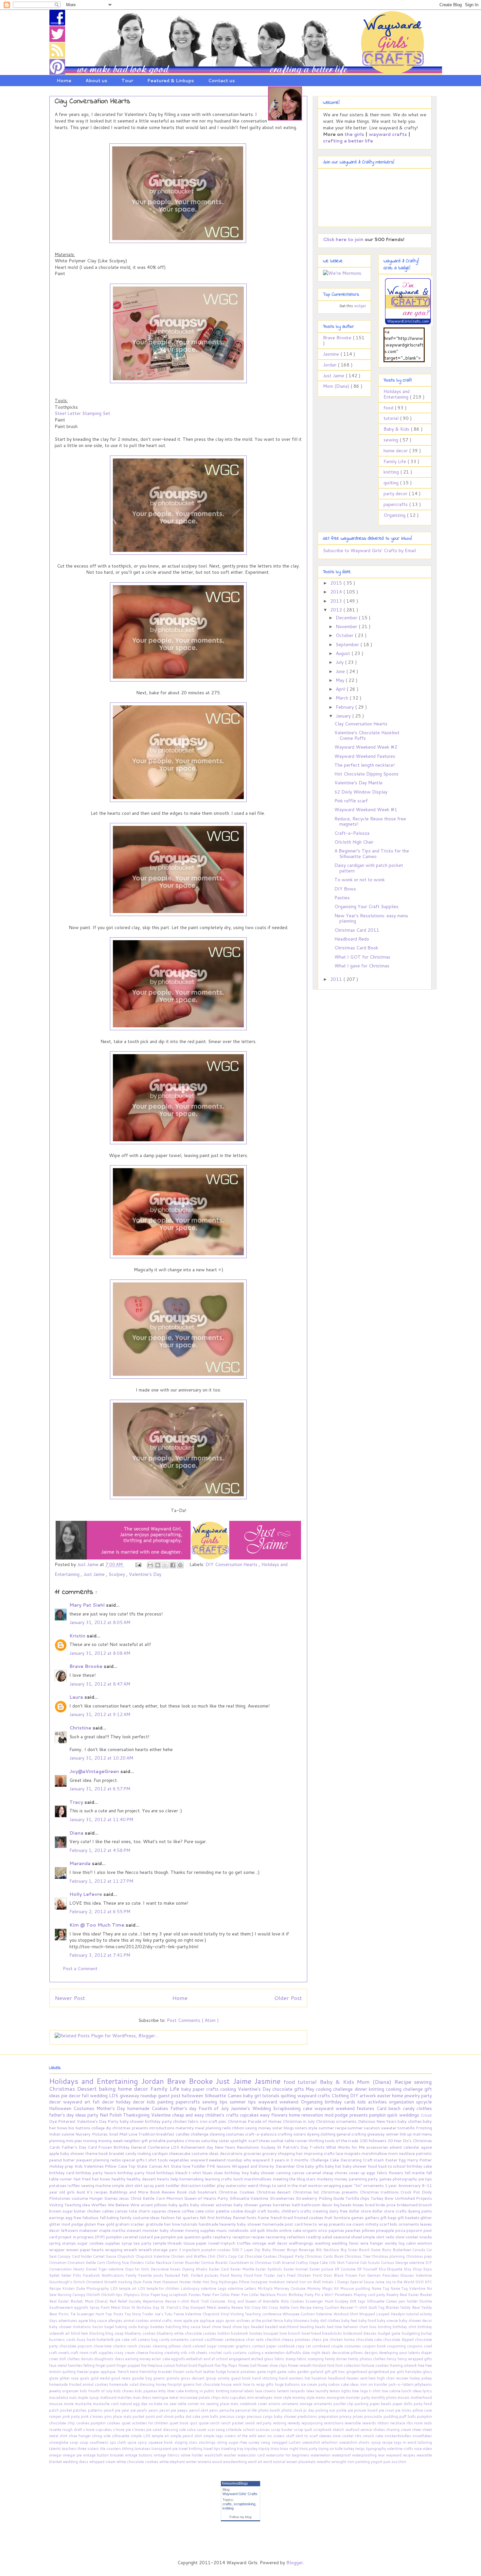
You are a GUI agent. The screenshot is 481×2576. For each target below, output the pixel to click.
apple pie (191, 2321)
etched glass (263, 2359)
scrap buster (282, 2430)
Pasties (342, 898)
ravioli (250, 2423)
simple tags (214, 2436)
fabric (194, 2121)
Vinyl (225, 2314)
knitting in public (200, 2391)
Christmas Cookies (237, 2192)
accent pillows (155, 2205)
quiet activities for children (146, 2423)
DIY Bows (345, 889)
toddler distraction (184, 2185)
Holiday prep (62, 2166)
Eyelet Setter (61, 2275)
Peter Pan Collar (216, 2295)
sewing (392, 440)
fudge (222, 2372)
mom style (283, 2398)
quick (393, 2115)
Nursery (83, 2134)
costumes (235, 2134)
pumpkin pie (172, 2237)
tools (163, 2160)
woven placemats (302, 2462)
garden (304, 2372)
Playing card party (370, 2295)
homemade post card (283, 2224)
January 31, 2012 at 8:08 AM (100, 1653)
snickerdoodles (398, 2436)
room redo (423, 2423)
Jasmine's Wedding (252, 2108)
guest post (170, 2096)
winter (192, 2462)
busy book (87, 2340)
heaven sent (358, 2378)
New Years (387, 2121)
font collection (348, 2365)
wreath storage (154, 2249)
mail (417, 2134)
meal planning (208, 2128)
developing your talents (400, 2353)
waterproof (342, 2455)
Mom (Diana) (337, 386)
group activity (218, 2378)
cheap (329, 2173)
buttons (83, 2128)
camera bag (148, 2340)
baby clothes (410, 2121)
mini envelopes (260, 2398)
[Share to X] (165, 1565)
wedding (99, 2096)
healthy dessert (142, 2179)
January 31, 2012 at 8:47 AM (100, 1684)
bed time (335, 2327)
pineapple (386, 2230)
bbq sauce (192, 2327)
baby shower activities (212, 2205)
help (175, 2179)
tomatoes (143, 2449)
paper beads (381, 2404)
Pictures (100, 2134)
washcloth (214, 2455)
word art (255, 2462)
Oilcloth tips (112, 2295)
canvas (299, 2173)
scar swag (217, 2430)
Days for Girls (138, 2269)
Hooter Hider (191, 2282)
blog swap (115, 2333)
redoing (280, 2423)
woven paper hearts (86, 2249)
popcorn (415, 2230)
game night (267, 2372)
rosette (56, 2430)
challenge (200, 2134)
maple (106, 2230)
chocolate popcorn (76, 2346)
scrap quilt (304, 2430)
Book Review (163, 2192)
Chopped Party (291, 2256)
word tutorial (275, 2462)
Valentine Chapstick (203, 2314)
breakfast (166, 2134)
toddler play (214, 2185)
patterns (96, 2410)
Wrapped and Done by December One (268, 2166)
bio (72, 2128)
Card (383, 2108)
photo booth (270, 2410)
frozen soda (184, 2372)
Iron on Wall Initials (317, 2282)
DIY (355, 2096)
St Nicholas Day (146, 2307)
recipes (258, 2237)
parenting (358, 2179)
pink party (72, 2417)
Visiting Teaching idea (70, 2205)
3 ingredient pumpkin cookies (205, 2250)
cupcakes (250, 2115)
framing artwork (404, 2365)
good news (121, 2378)
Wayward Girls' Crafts (240, 2494)
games (358, 2217)
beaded (258, 2327)
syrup (128, 2243)
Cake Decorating (346, 2160)
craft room (80, 2353)
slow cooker (408, 2237)
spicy (143, 2442)
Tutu (169, 2314)
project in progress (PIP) (82, 2237)
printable (158, 2140)
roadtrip (314, 2237)
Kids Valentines (90, 2166)
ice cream (356, 2224)
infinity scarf (378, 2224)
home (398, 2096)
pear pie (129, 2410)
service (367, 2430)
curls (228, 2353)
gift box (339, 2372)
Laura (77, 1697)
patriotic (424, 2153)
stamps (70, 2243)
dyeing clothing (322, 2134)
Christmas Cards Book (325, 2256)
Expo (428, 2269)
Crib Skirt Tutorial (344, 2263)
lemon (335, 2391)
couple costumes (347, 2346)
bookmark (240, 2333)
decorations (232, 2153)
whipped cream (103, 2462)
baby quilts (179, 2205)
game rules (287, 2372)
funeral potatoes (242, 2372)
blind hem (80, 2333)
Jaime (380, 2282)
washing (323, 2243)
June (341, 671)
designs (372, 2353)
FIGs (78, 2275)
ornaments (324, 2404)
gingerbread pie (382, 2372)
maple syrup (89, 2398)
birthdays (166, 2173)
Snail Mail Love (124, 2134)
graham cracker (130, 2224)
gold (111, 2224)
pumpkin (378, 2115)
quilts (207, 2237)
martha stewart (127, 2230)
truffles (245, 2243)
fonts (252, 2217)
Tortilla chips (358, 2198)
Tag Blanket (389, 2307)
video (427, 2449)
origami (310, 2230)
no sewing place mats (220, 2404)
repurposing (313, 2423)
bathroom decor (317, 2205)
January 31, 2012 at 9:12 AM (100, 1714)
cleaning (218, 2134)
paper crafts (206, 2089)
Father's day (185, 2108)
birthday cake (419, 2166)
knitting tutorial (230, 2391)
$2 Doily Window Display (361, 792)
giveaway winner (383, 2134)
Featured (173, 2275)
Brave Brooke (87, 1666)
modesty (326, 2179)
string (223, 2442)
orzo (323, 2230)
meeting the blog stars (295, 2179)
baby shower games (253, 2205)
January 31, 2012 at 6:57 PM (100, 1789)
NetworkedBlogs (235, 2483)
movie (69, 2404)
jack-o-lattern (402, 2384)
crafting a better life (348, 141)
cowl (428, 2346)
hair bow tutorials (181, 2224)
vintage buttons (139, 2455)
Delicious (367, 2121)
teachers (70, 2449)
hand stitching (265, 2378)
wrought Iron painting (351, 2462)
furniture (342, 2217)
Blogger (295, 2563)
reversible (353, 2423)
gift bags (389, 2217)
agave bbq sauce (93, 2321)
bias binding (381, 2327)
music (222, 2230)
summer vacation (364, 2128)
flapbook (206, 2365)
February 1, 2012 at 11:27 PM (101, 1881)
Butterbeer (403, 2250)
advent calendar (405, 2147)
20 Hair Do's (400, 2140)
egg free (74, 2217)
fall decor (104, 2102)
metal (174, 2398)
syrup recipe (383, 2442)
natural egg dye (134, 2404)
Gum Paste (143, 2282)
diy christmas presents (127, 2128)
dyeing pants (420, 2211)
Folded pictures (205, 2275)
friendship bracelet (156, 2372)
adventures (68, 2321)
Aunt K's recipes (93, 2192)
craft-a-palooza (261, 2134)
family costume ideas (140, 2217)
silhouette (121, 2436)
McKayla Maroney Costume (282, 2288)
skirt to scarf (307, 2436)
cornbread (322, 2346)
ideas (355, 2384)
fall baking (110, 2217)
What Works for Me (346, 2147)
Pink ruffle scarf (351, 801)
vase (419, 2449)
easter (385, 2096)
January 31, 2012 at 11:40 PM (101, 1820)
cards (351, 2102)
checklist (273, 2340)
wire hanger (372, 2243)
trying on (327, 2449)
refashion (296, 2237)
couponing (397, 2346)
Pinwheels (344, 2295)
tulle (339, 2449)
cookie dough (244, 2211)
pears (154, 2410)
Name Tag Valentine (409, 2288)
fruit (329, 2217)
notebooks (239, 2230)
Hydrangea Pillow (234, 2282)
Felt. (186, 2275)
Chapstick (126, 2256)
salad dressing (166, 2430)
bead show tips (237, 2327)
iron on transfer (374, 2384)
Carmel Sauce (105, 2256)
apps (220, 2321)
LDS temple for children (159, 2288)
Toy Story (133, 2314)
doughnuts (104, 2359)
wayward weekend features (345, 2108)
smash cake (374, 2436)
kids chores (124, 2391)
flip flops (230, 2365)
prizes (359, 2417)
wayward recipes (401, 2455)
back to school (392, 2166)
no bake (156, 2404)
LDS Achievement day (193, 2147)
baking (108, 2089)
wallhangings (302, 2243)
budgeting (411, 2333)
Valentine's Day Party (98, 2121)
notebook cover (254, 2404)
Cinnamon (58, 2263)
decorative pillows (348, 2353)
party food (423, 2404)
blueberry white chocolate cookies (187, 2333)
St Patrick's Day (293, 2147)
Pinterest (67, 2121)
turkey (349, 2449)
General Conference (151, 2147)
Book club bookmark (197, 2192)
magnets (353, 2153)
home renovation (307, 2115)
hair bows (102, 2179)
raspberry (222, 2237)
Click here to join (343, 239)
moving (90, 2140)
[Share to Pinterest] (180, 1565)
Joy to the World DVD (405, 2282)
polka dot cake (188, 2417)
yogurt (377, 2462)
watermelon (321, 2455)
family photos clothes (367, 2359)
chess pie (321, 2340)
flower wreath (300, 2365)
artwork (368, 2096)
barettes (158, 2327)
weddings (410, 2115)
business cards (63, 2340)
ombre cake (291, 2230)
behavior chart (356, 2327)
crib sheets (199, 2353)
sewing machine (97, 2185)
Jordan (330, 365)
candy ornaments (175, 2340)
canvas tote (126, 2211)
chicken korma (343, 2340)
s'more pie (122, 2430)
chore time (103, 2346)
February (345, 707)
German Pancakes (384, 2275)
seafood (353, 2430)
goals (85, 2378)
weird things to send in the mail (278, 2185)
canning (284, 2173)
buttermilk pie (109, 2340)
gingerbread (357, 2372)
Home (64, 81)
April (341, 689)
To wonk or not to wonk (360, 880)
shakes (380, 2430)
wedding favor (346, 2243)
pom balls (211, 2417)
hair (300, 2153)
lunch (239, 2179)
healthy (119, 2179)
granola (173, 2378)
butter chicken (88, 2211)
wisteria (205, 2462)
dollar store (360, 2211)
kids (152, 2102)
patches (80, 2410)
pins (109, 2417)
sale (183, 2430)
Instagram (259, 2282)
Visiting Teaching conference (256, 2314)
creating (321, 2211)
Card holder (83, 2256)
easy (266, 2115)
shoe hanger (80, 2436)
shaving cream (399, 2430)
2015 (337, 583)
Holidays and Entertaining (397, 394)
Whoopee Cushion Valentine (308, 2314)
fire (144, 2365)
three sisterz (89, 2449)
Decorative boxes (166, 2269)
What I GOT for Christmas (362, 957)
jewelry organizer (64, 2391)
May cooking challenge (330, 2089)
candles (183, 2134)
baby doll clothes (326, 2321)
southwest (99, 2442)
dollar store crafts (390, 2211)
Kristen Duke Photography (86, 2288)
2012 (337, 610)
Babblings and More (130, 2192)
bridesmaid (408, 2205)
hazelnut (320, 2378)
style (313, 2128)
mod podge (337, 2115)
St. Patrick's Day (176, 2307)
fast (78, 2179)
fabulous (91, 2217)
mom (393, 2153)
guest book (242, 2378)
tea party (143, 2243)
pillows (369, 2230)
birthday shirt (405, 2327)
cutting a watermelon (267, 2353)
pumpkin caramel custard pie (133, 2237)
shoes (265, 2140)
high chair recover (393, 2378)
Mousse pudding (356, 2288)
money (341, 2179)
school (249, 2430)
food (389, 408)
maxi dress (143, 2398)
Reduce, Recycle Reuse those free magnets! (370, 821)
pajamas (337, 2230)
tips (253, 2102)
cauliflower (215, 2340)
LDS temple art (124, 2288)
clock (187, 2346)
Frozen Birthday (115, 2147)
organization (403, 2102)
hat (308, 2378)
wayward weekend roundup (217, 2160)
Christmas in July (299, 2121)
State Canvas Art (153, 2166)
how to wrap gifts (259, 2384)
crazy (119, 2353)
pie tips (425, 2179)
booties (256, 2333)
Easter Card (219, 2269)
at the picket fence (268, 2321)
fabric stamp (286, 2359)
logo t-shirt (371, 2391)
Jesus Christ (131, 2198)
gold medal (101, 2378)
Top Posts (115, 2314)
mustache (84, 2404)
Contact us (222, 81)
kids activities (373, 2102)
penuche (227, 2410)
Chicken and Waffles (189, 2256)
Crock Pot (411, 2192)
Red (113, 2301)
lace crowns (266, 2391)
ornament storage (298, 2404)
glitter (426, 2217)
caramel (314, 2173)
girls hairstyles (410, 2372)
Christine (81, 1728)
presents (359, 2115)
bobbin (224, 2333)
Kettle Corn (154, 2198)
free (422, 2365)
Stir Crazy (253, 2307)
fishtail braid (187, 2365)
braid (371, 2205)
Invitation (277, 2282)
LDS (114, 2096)
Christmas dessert (275, 2192)
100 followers (374, 2140)
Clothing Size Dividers (125, 2263)
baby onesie (388, 2321)
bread (317, 2333)
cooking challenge (405, 2089)
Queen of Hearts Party (207, 2198)
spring (56, 2243)
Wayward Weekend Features (365, 756)
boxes (359, 2205)
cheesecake (180, 2153)
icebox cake (339, 2384)
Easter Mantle (243, 2269)
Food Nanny (232, 2275)
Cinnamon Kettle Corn (87, 2263)
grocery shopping (279, 2153)
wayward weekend (279, 2102)
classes (145, 2346)
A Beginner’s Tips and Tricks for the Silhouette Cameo (372, 854)
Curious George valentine (403, 2263)
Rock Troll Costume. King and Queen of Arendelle (235, 2301)
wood (217, 2462)
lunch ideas (412, 2391)
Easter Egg (396, 2160)
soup (85, 2442)
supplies (113, 2243)
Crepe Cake (319, 2263)
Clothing (341, 2096)
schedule (234, 2430)
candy (410, 2108)
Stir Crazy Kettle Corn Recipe (287, 2307)
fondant (320, 2365)
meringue (161, 2398)
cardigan (160, 2153)
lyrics (427, 2391)
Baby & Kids (397, 429)
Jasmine (332, 354)
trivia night (289, 2449)
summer (239, 2102)
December (347, 618)
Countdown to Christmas (251, 2263)
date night (312, 2353)
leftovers (70, 2230)
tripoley (251, 2449)
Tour (127, 81)
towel (215, 2243)
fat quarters (187, 2217)
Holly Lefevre (86, 1894)
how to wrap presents (325, 2224)
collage (98, 2128)
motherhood (421, 2398)
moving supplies (201, 2230)
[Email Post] (138, 1564)
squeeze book (161, 2442)
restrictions (334, 2423)
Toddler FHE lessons (212, 2166)
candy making (139, 2153)
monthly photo (384, 2398)
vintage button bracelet (104, 2455)
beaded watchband (282, 2327)
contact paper (265, 2346)
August (344, 653)
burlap (426, 2333)
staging (182, 2442)
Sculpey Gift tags (351, 2301)
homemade (139, 2108)
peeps (183, 2410)
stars (194, 2442)
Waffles (99, 2205)
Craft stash (374, 2160)
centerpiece (235, 2340)
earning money (139, 2359)
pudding (392, 2417)
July (340, 662)
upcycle (424, 2102)
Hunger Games (104, 2198)
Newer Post (70, 1998)
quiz (194, 2423)
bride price (386, 2205)
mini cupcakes (234, 2398)
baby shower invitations (71, 2327)
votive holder (192, 2455)
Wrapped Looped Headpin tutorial (389, 2314)
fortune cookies (376, 2365)
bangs (144, 2327)
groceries (253, 2153)
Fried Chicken (299, 2275)
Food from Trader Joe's (265, 2275)
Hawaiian (170, 2282)
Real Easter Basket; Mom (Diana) (79, 2301)
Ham (158, 2282)
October (345, 635)
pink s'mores (93, 2417)
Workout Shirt (346, 2314)
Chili (212, 2256)
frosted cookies (309, 2217)
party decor (396, 494)
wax (382, 2455)
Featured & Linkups (171, 81)
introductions (162, 2128)
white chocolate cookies (138, 2462)
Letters (251, 2288)
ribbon (239, 2128)
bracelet (117, 2153)
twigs (361, 2449)
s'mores (193, 2140)
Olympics (132, 2295)
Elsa (383, 2269)
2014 (337, 592)
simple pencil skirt (187, 2436)
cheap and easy (189, 2115)
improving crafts (320, 2153)
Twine (179, 2314)
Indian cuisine (62, 2134)
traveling (229, 2449)
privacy (346, 2417)
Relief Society (130, 2301)
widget (360, 306)
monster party (358, 2398)
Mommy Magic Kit (323, 2288)
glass (427, 2372)
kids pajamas (147, 2391)
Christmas (63, 2089)
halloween (193, 2096)
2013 (337, 601)
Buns (387, 2250)
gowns (160, 2378)
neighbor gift (136, 2140)
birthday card (62, 2173)
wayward (74, 2102)
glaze (54, 2378)
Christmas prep (419, 2256)
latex (311, 2391)
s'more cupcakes (98, 2430)
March (343, 698)
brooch (425, 2205)
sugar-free (238, 2442)
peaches (354, 2230)
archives (244, 2321)
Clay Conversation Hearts (361, 724)
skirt (139, 2185)
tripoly (265, 2449)
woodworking (235, 2462)
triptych (229, 2243)
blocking (97, 2333)
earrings (57, 2217)
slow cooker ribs (348, 2436)
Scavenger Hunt (320, 2301)
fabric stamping (311, 2359)
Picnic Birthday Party (295, 2295)
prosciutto (374, 2417)
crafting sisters (292, 2134)
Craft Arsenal (284, 2263)
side (108, 2436)
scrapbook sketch (329, 2430)
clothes (424, 2108)
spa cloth (118, 2442)
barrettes (282, 2205)
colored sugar (205, 2346)
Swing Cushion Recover (334, 2307)
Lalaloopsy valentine (199, 2288)
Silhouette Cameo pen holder (393, 2301)
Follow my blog (240, 2517)
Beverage (307, 2250)
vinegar (56, 2455)
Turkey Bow (383, 2198)
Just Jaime (95, 1574)
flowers (280, 2115)
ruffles (74, 2185)
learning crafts (219, 2179)
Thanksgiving (137, 2115)
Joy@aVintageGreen (95, 1771)
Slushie (426, 2301)
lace (340, 2153)
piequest (85, 2160)
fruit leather (205, 2372)
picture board (366, 2410)
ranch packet (233, 2423)
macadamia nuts (63, 2398)
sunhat (278, 2140)
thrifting (317, 2140)
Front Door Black (329, 2275)
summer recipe (333, 2128)
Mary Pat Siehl (88, 1605)
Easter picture (322, 2269)
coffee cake (193, 2211)
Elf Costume (346, 2269)
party (93, 2115)
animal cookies (137, 2321)
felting (89, 2365)
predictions (308, 2417)
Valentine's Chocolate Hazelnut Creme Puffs (367, 735)
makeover (89, 2230)
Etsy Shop (413, 2269)
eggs (372, 2173)
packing (362, 2404)
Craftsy (302, 2263)
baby (187, 2089)
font (331, 2365)
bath (297, 2205)
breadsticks (332, 2333)
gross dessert (193, 2378)
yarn (174, 2249)
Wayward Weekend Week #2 (366, 747)
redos (116, 2160)
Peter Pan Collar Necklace (253, 2295)
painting (167, 2102)
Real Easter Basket (416, 2295)
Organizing (395, 515)
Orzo (145, 2295)
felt (203, 2217)
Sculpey (117, 1574)
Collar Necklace (159, 2263)
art (89, 2102)
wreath (131, 2249)
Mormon (175, 2198)
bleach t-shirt (189, 2173)
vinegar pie (73, 2455)
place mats (123, 2417)
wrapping (114, 2249)
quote (204, 2423)
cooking (229, 2089)
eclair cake (161, 2359)
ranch (215, 2423)
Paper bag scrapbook (169, 2295)
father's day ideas (68, 2115)
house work (232, 2384)
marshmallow (375, 2153)
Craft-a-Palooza (352, 833)
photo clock (292, 2410)
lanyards (298, 2391)
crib (185, 2353)
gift (328, 2372)
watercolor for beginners (288, 2455)
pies (223, 2121)
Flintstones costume (69, 2198)
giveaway (130, 2096)
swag (266, 2442)
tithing (128, 2449)
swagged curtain (287, 2442)
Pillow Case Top (121, 2166)
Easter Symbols (269, 2269)
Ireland (293, 2282)
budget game (390, 2333)
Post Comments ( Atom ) (193, 2020)
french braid (282, 2217)
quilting (392, 483)
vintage (260, 2243)
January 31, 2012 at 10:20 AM (101, 1758)
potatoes (58, 2185)
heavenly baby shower (241, 2224)
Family (132, 2275)
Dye (53, 2121)
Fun (363, 2275)
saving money (258, 2128)
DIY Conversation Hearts (232, 1564)
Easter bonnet (296, 2269)
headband (337, 2378)
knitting (392, 472)
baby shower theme (79, 2153)
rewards (370, 2423)
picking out (326, 2410)
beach (395, 2108)
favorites (76, 2365)
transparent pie (165, 2449)
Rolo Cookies (293, 2301)
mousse (56, 2404)
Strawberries (283, 2198)
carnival (197, 2340)
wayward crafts (388, 134)
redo (227, 2128)
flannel (240, 2217)
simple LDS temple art (151, 2436)
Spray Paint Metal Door (111, 2307)
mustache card (106, 2404)
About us (96, 81)
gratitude (155, 2224)
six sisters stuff (281, 2436)
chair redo (256, 2340)
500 (236, 2250)
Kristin (78, 1636)
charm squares (153, 2211)
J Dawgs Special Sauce (355, 2282)
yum (387, 2462)
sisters (302, 2128)
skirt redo (386, 2237)
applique (208, 2321)
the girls (354, 134)
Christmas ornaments (337, 2121)
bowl (306, 2333)
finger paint (106, 2365)
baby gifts (315, 2166)
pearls (143, 2410)
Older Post (288, 1998)
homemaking (192, 2179)
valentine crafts (401, 2449)
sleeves (326, 2436)
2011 (337, 979)
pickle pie (345, 2410)
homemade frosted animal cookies (79, 2384)
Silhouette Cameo (224, 2096)
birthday (334, 2102)
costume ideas (205, 2153)
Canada (419, 2250)
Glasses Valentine (416, 2275)
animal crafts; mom (166, 2321)
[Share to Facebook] (173, 1565)
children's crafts (223, 2115)
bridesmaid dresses (361, 2333)
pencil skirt (199, 2410)
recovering (276, 2237)
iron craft (209, 2121)
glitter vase (70, 2378)
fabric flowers (391, 2173)
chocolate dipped (399, 2340)
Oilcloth (94, 2295)
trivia (275, 2449)
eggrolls (179, 2359)
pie (65, 2096)
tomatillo (407, 2128)
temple (160, 2243)
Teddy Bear (410, 2307)
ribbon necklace (392, 2423)
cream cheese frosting (144, 2353)
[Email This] (150, 1565)
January (344, 716)
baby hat (334, 2166)
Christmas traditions (380, 2192)
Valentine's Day (145, 1574)
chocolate (283, 2089)
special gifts (134, 2160)
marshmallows (258, 2179)
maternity (185, 2128)
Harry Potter (419, 2160)
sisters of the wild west (246, 2436)
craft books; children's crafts (285, 2211)
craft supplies (102, 2353)
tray (241, 2449)
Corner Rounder (187, 2263)
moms (321, 2398)
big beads (343, 2205)
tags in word (406, 2442)
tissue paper (196, 2243)
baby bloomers (297, 2321)
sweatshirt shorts (355, 2442)
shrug (98, 2436)
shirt (64, 2436)
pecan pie (168, 2410)
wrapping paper (339, 2185)
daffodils (294, 2353)
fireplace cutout (162, 2365)
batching (174, 2327)
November (347, 626)
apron (231, 2321)
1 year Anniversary (403, 2185)
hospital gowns (182, 2384)
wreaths (324, 2462)
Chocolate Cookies (261, 2256)
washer (231, 2455)
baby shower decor (415, 2321)
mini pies (74, 2140)
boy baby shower (259, 2173)
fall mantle (415, 2173)
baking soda (127, 2327)
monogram (336, 2398)
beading (307, 2327)
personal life (247, 2410)
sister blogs (284, 2128)
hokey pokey (421, 2378)
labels (249, 2391)
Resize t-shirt (178, 2301)
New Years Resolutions (238, 2147)
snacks (426, 2237)
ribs (410, 2423)
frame (264, 2217)
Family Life (395, 461)
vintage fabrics (167, 2455)
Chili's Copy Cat (231, 2256)
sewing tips (216, 2102)
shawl (357, 2237)
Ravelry (393, 2295)
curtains (240, 2353)
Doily (427, 2192)
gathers (373, 2217)
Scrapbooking (288, 2108)
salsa (192, 2430)
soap (75, 2442)
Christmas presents (340, 2192)
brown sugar (62, 2211)
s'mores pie (142, 2430)
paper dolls (403, 2404)
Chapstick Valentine (153, 2256)
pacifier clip (344, 2404)
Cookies (161, 2108)
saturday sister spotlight (225, 2140)
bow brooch (291, 2333)
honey (162, 2384)
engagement (240, 2359)
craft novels (60, 2353)
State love (181, 2166)
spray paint (155, 2185)
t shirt (152, 2160)
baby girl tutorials (262, 2096)
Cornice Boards (215, 2263)
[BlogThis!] (158, 1565)
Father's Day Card (80, 2147)
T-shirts (318, 2147)
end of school (216, 2359)
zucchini (399, 2462)
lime (356, 2391)
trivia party (309, 2449)
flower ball (248, 2365)
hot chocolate (208, 2384)
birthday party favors (97, 2173)
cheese (174, 2211)
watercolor (237, 2185)
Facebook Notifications (104, 2275)
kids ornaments (405, 2224)
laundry (322, 2391)
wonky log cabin (401, 2243)
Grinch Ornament (89, 2282)
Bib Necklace (328, 2250)
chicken (180, 2121)
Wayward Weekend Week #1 (366, 810)
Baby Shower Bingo (280, 2250)
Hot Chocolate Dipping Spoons (366, 774)
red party (265, 2423)
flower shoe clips (273, 2365)
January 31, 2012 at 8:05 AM (100, 1622)
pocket (139, 2417)
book (104, 2153)
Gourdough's (61, 2282)
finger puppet (129, 2365)
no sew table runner (182, 2404)
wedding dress (76, 2462)
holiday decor (132, 2102)
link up (406, 2134)
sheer (417, 2430)
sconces (263, 2430)
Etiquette (395, 2269)
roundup (149, 2096)
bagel (110, 2327)
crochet (216, 2353)
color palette (218, 2211)
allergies (116, 2321)
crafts (227, 2504)
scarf (254, 2140)
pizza (401, 2230)
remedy (294, 2423)
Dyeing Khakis (195, 2269)
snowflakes (422, 2436)
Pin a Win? (324, 2295)
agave (426, 2147)
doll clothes (70, 2359)
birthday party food (137, 2173)
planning (102, 2160)
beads (321, 2327)
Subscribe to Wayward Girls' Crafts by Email (369, 551)
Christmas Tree (358, 2256)
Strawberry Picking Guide (321, 2198)
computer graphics (235, 2346)
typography (377, 2449)
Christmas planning (389, 2256)
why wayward (257, 2160)
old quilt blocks (265, 2230)
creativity (173, 2353)
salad (328, 2237)
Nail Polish (112, 2115)
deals (327, 2353)
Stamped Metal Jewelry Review (217, 2307)
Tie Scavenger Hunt (88, 2314)
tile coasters (111, 2449)
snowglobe (59, 2442)
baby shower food (360, 2166)
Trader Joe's (153, 2314)
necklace (407, 2153)
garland (317, 2372)
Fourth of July (215, 2108)
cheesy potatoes (296, 2340)
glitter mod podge (67, 2224)
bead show (212, 2327)
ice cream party (315, 2384)
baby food (368, 2321)
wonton (316, 2185)
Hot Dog (211, 2282)
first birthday (220, 2217)
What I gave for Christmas (362, 966)
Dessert (88, 2089)
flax (218, 2365)
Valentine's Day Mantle (358, 783)
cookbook (287, 2346)
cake (309, 2108)
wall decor (278, 2243)
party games (380, 2179)
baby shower (133, 2121)
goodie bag (143, 2378)
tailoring (425, 2442)
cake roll (130, 2340)
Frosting (424, 2128)
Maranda (81, 1863)
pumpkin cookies (106, 2423)
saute (202, 2430)
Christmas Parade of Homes (255, 2121)
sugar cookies (91, 2243)
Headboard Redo (352, 939)
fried (87, 2179)
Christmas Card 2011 (357, 930)
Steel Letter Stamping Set (82, 413)
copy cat (304, 2346)
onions (275, 2404)
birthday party (159, 2121)
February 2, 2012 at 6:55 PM (100, 1912)
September (348, 644)
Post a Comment (80, 1969)
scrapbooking (244, 2504)
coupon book (375, 2346)
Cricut (426, 2115)
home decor (396, 451)
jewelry (413, 2096)
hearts (164, 2179)
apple (55, 2153)
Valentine (162, 2115)
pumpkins (176, 2140)
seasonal (342, 2237)
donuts (88, 2359)
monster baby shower (164, 2230)
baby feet (350, 2321)
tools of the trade (342, 2140)
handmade (209, 2224)
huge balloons (288, 2384)
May (341, 680)
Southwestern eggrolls (69, 2307)
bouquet (271, 2333)
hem (373, 2378)
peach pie (113, 2410)
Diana (77, 1833)
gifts (300, 2089)
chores (342, 2173)
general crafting (352, 2134)
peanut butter (63, 2160)
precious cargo (233, 2417)
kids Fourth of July (97, 2391)
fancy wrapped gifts (415, 2359)
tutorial (392, 418)
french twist (129, 2372)
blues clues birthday (222, 2173)
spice (133, 2442)
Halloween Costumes (73, 2108)
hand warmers (292, 2378)
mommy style (304, 2398)
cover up (358, 2173)
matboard (109, 2398)
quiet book (180, 2423)
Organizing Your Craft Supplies (366, 906)
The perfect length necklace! (365, 765)
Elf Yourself (368, 2269)
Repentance (154, 2301)
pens (214, 2410)
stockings (208, 2442)
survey (255, 2442)
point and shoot (160, 2417)
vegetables (179, 2160)
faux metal (58, 2365)
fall (86, 2096)
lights (347, 2391)
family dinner (337, 2359)
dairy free (339, 2211)
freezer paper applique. (97, 2372)
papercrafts (396, 504)
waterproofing (365, 2455)
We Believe (119, 2205)
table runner (297, 2140)
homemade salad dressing (133, 2384)
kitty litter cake (172, 2391)
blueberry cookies (141, 2333)
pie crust (387, 2410)
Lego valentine (231, 2288)
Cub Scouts (370, 2263)
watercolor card (252, 2455)
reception (242, 2237)
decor (75, 2096)
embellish (195, 2359)
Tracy (77, 1802)
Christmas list (307, 2192)
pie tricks (404, 2410)
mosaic (404, 2398)
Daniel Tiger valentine (105, 2269)
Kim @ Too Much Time (98, 1925)
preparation (329, 2417)
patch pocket (61, 2410)
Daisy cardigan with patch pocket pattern (369, 868)
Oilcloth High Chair (354, 842)
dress (120, 2359)
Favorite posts (151, 2275)
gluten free (95, 2224)
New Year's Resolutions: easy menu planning (371, 918)
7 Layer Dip (251, 2250)
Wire (135, 2205)
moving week (111, 2140)
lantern (284, 2391)
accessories (378, 2147)
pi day (309, 2410)
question (193, 2237)
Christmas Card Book (356, 948)
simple (369, 2237)
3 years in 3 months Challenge (300, 2160)
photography (405, 2179)
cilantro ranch (126, 2346)
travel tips (212, 2449)
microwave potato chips (201, 2398)
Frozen (352, 2275)
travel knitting (191, 2449)
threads (176, 2243)
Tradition (147, 2134)
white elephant (173, 2462)
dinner (362, 2089)
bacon (98, 2327)
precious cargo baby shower (272, 2417)
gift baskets (409, 2217)
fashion (168, 2217)
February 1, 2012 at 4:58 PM (100, 1850)
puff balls (408, 2417)
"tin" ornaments (370, 2185)
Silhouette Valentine (249, 2198)
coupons (415, 2346)
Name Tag (381, 2288)
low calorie (392, 2391)
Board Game (370, 2250)
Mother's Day (112, 2108)
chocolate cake (370, 2340)
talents (55, 2449)
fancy (392, 2359)
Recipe (404, 2082)
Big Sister (350, 2250)
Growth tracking (119, 2282)
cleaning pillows (167, 2346)
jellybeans (423, 2384)
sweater (389, 2128)
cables (109, 2211)
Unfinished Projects (413, 2198)
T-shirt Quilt (366, 2307)
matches (125, 2398)
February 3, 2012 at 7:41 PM (100, 1955)
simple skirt (123, 2185)
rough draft (73, 2430)
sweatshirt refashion (321, 2442)
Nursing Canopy (72, 2295)
